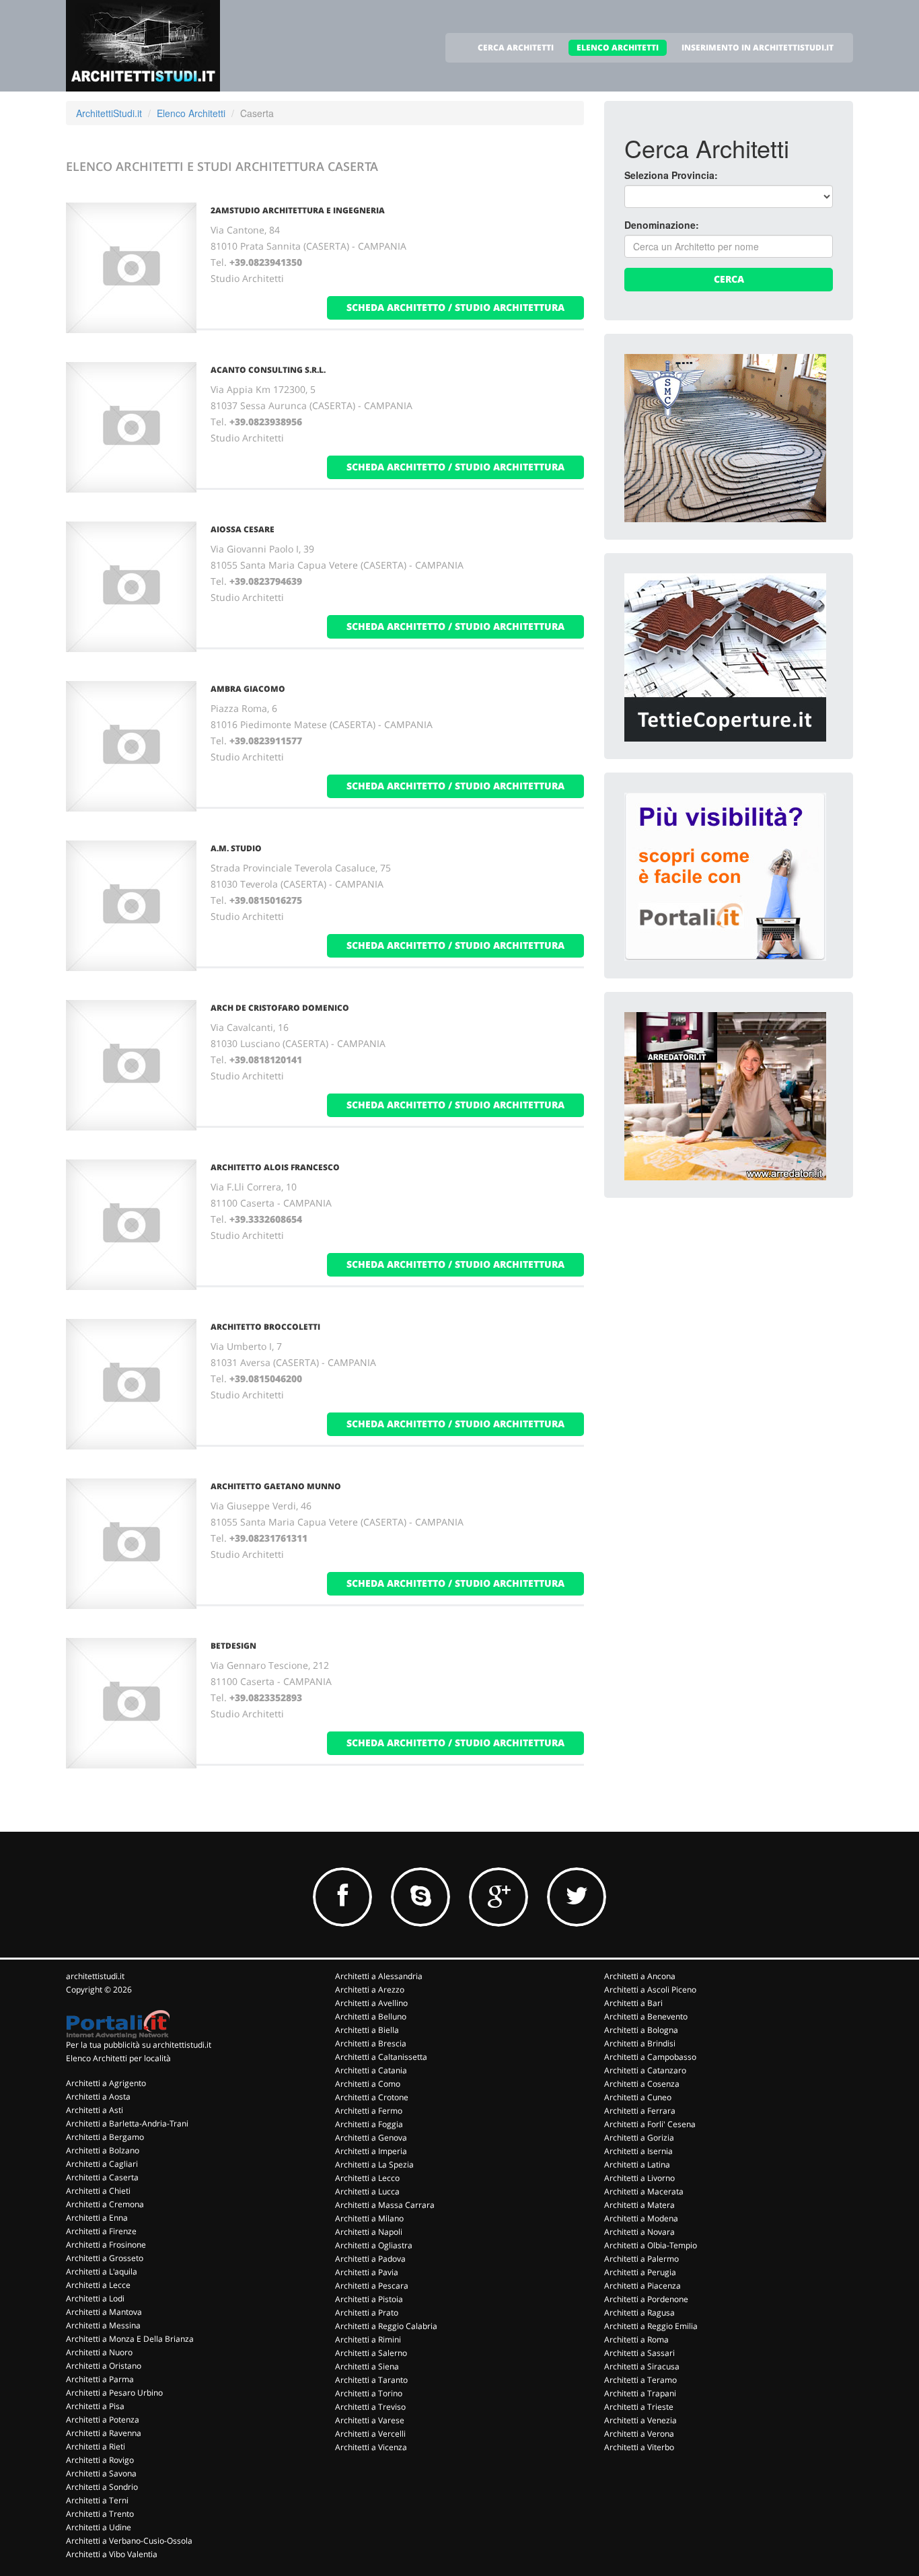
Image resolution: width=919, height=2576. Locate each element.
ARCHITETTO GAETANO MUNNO (276, 1486)
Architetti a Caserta (102, 2177)
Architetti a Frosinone (106, 2245)
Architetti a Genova (371, 2138)
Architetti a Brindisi (640, 2043)
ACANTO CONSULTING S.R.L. (268, 370)
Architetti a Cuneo (638, 2097)
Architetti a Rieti (96, 2446)
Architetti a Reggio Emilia (651, 2326)
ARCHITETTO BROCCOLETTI (265, 1327)
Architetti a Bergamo (105, 2137)
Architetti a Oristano (104, 2366)
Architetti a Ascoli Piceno (650, 1990)
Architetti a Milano (369, 2218)
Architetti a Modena (641, 2218)
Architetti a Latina (637, 2164)
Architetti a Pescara (372, 2286)
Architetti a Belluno (371, 2016)
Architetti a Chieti (98, 2191)
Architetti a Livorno (639, 2178)
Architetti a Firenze (101, 2231)
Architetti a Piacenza (642, 2286)
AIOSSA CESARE (243, 529)
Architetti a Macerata (644, 2191)
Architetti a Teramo (640, 2380)
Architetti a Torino (369, 2393)
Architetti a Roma (636, 2339)
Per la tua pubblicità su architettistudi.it (139, 2045)
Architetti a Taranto (371, 2380)
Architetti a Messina (103, 2325)
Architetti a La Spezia (374, 2164)
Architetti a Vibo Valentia (112, 2554)
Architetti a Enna (97, 2218)
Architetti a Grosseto (105, 2258)
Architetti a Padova (370, 2259)
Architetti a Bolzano (103, 2150)
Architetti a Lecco (367, 2178)
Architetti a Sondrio (102, 2487)
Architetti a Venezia (640, 2420)
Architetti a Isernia (638, 2151)
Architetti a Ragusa (639, 2313)
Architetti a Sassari (639, 2353)
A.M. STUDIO (236, 848)
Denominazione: (662, 225)
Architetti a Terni (97, 2500)
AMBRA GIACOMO (248, 689)
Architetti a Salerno (371, 2353)
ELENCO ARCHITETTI (618, 47)
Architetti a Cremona (105, 2204)
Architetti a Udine (99, 2527)
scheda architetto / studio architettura (455, 307)
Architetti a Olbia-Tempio (651, 2245)
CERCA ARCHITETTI (516, 47)
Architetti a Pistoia (369, 2299)
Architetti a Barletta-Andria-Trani (127, 2123)
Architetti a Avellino (371, 2003)
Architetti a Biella (367, 2030)
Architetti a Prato (367, 2313)
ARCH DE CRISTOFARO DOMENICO (280, 1008)
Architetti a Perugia (640, 2272)
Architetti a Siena (367, 2366)
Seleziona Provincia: (671, 175)
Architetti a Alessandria (379, 1976)
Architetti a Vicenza (371, 2447)
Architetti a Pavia (367, 2272)
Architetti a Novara (639, 2232)
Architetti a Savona (101, 2473)
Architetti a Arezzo (370, 1990)
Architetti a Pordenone (646, 2299)
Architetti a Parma (100, 2379)
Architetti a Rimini (368, 2339)
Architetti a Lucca (367, 2191)
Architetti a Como (368, 2084)
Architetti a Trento (100, 2514)
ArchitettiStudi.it (109, 113)
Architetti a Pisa (95, 2406)
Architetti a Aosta (98, 2097)
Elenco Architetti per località (118, 2058)
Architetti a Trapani (640, 2393)
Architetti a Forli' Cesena (650, 2124)
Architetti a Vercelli (370, 2434)
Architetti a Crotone (372, 2097)
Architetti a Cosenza (642, 2084)
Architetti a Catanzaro (645, 2070)
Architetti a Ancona (640, 1976)
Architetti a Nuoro (99, 2352)
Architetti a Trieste (639, 2407)
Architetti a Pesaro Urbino (114, 2393)
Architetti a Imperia (371, 2151)
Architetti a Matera (639, 2205)
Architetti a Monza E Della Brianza (130, 2339)
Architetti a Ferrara (640, 2111)
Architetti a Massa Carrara (385, 2205)
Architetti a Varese (370, 2420)
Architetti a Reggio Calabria (386, 2326)
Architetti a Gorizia (639, 2138)
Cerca (729, 279)
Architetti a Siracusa (642, 2366)
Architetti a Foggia (369, 2124)
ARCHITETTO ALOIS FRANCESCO (275, 1167)
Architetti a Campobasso (650, 2057)
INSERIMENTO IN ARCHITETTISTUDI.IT (758, 47)
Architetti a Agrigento (106, 2083)
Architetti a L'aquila (102, 2271)
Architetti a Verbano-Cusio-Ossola (129, 2541)
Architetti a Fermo (369, 2111)
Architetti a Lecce (98, 2285)
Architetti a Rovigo (100, 2460)
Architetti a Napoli (369, 2232)
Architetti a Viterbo (639, 2447)
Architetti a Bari (633, 2003)
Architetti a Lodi (95, 2298)
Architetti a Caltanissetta (381, 2057)
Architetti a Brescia (371, 2043)
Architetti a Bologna (641, 2030)
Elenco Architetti (191, 113)
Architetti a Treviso (370, 2407)
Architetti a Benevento (646, 2016)
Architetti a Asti (95, 2110)
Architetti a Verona (639, 2434)
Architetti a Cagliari (102, 2164)
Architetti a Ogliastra (374, 2245)
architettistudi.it (95, 1976)
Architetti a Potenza (103, 2420)
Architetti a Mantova (104, 2312)
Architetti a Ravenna (104, 2433)
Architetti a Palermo (641, 2259)
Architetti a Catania (371, 2070)
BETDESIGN (233, 1646)
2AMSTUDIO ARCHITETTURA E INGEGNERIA (298, 210)
